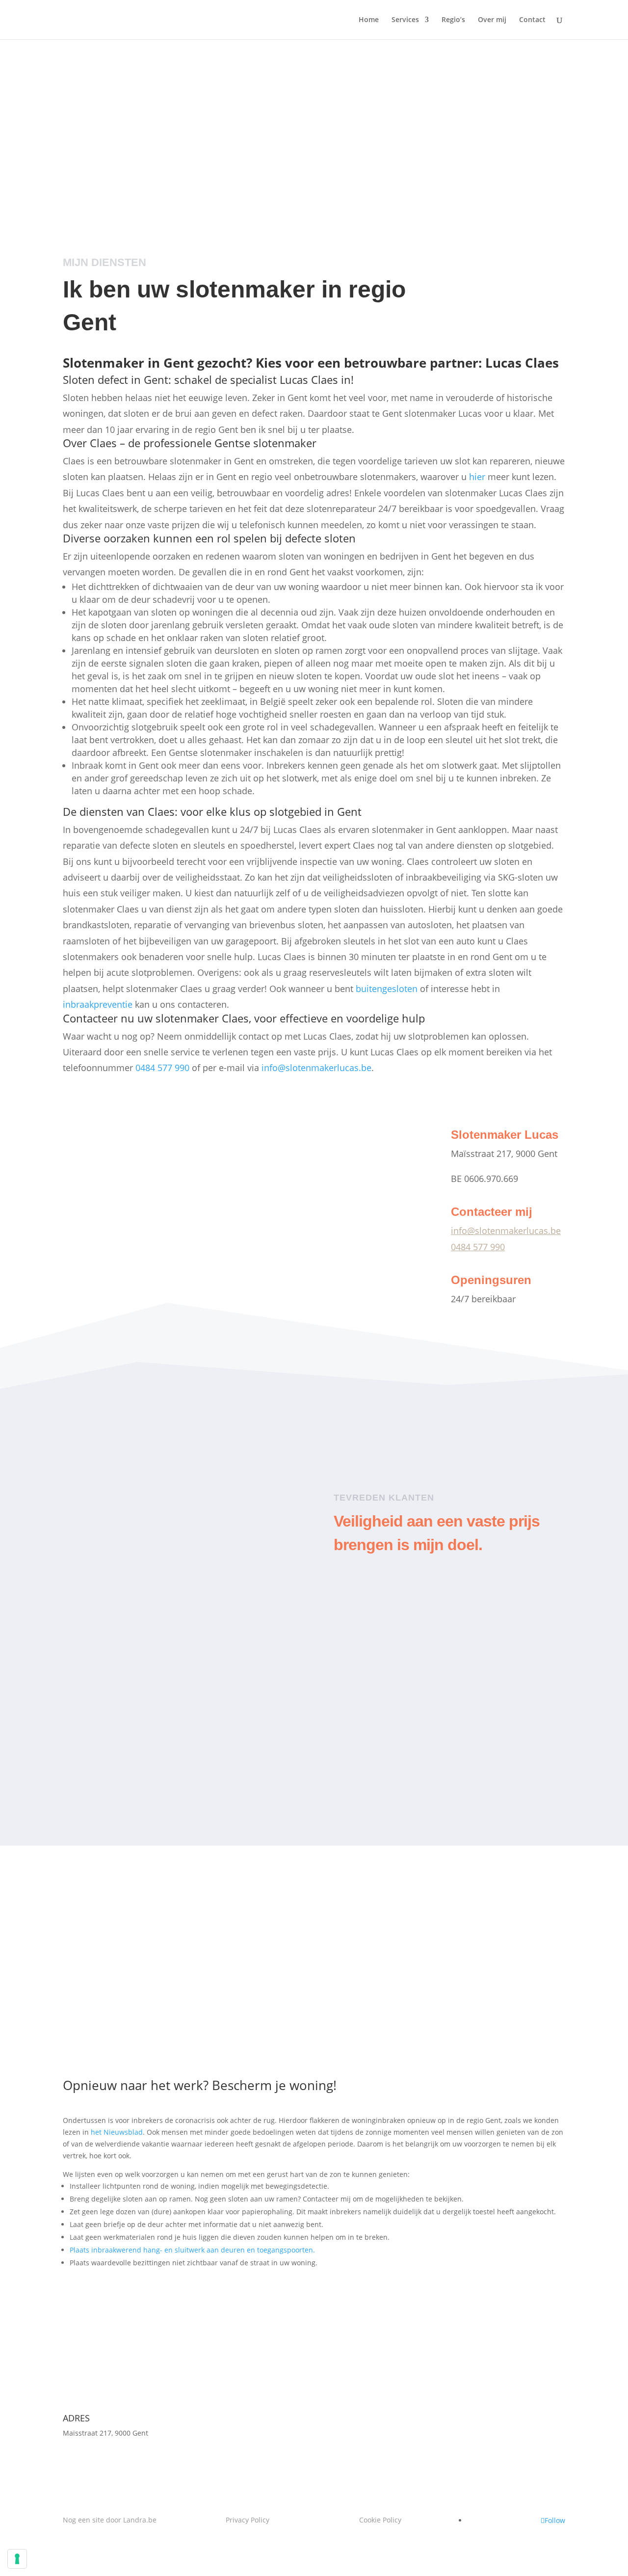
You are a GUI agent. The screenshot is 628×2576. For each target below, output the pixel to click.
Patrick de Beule (188, 1553)
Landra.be (140, 2520)
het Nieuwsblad (117, 2132)
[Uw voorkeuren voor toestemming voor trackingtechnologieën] (17, 2559)
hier (477, 477)
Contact (532, 20)
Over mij (492, 20)
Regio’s (453, 20)
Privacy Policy (248, 2520)
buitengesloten (387, 989)
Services (405, 20)
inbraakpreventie (98, 1004)
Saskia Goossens (174, 1752)
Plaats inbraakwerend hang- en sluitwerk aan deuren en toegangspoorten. (192, 2250)
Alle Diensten (293, 1410)
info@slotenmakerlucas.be (316, 1068)
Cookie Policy (380, 2520)
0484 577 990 (368, 151)
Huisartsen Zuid (440, 1689)
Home (369, 20)
